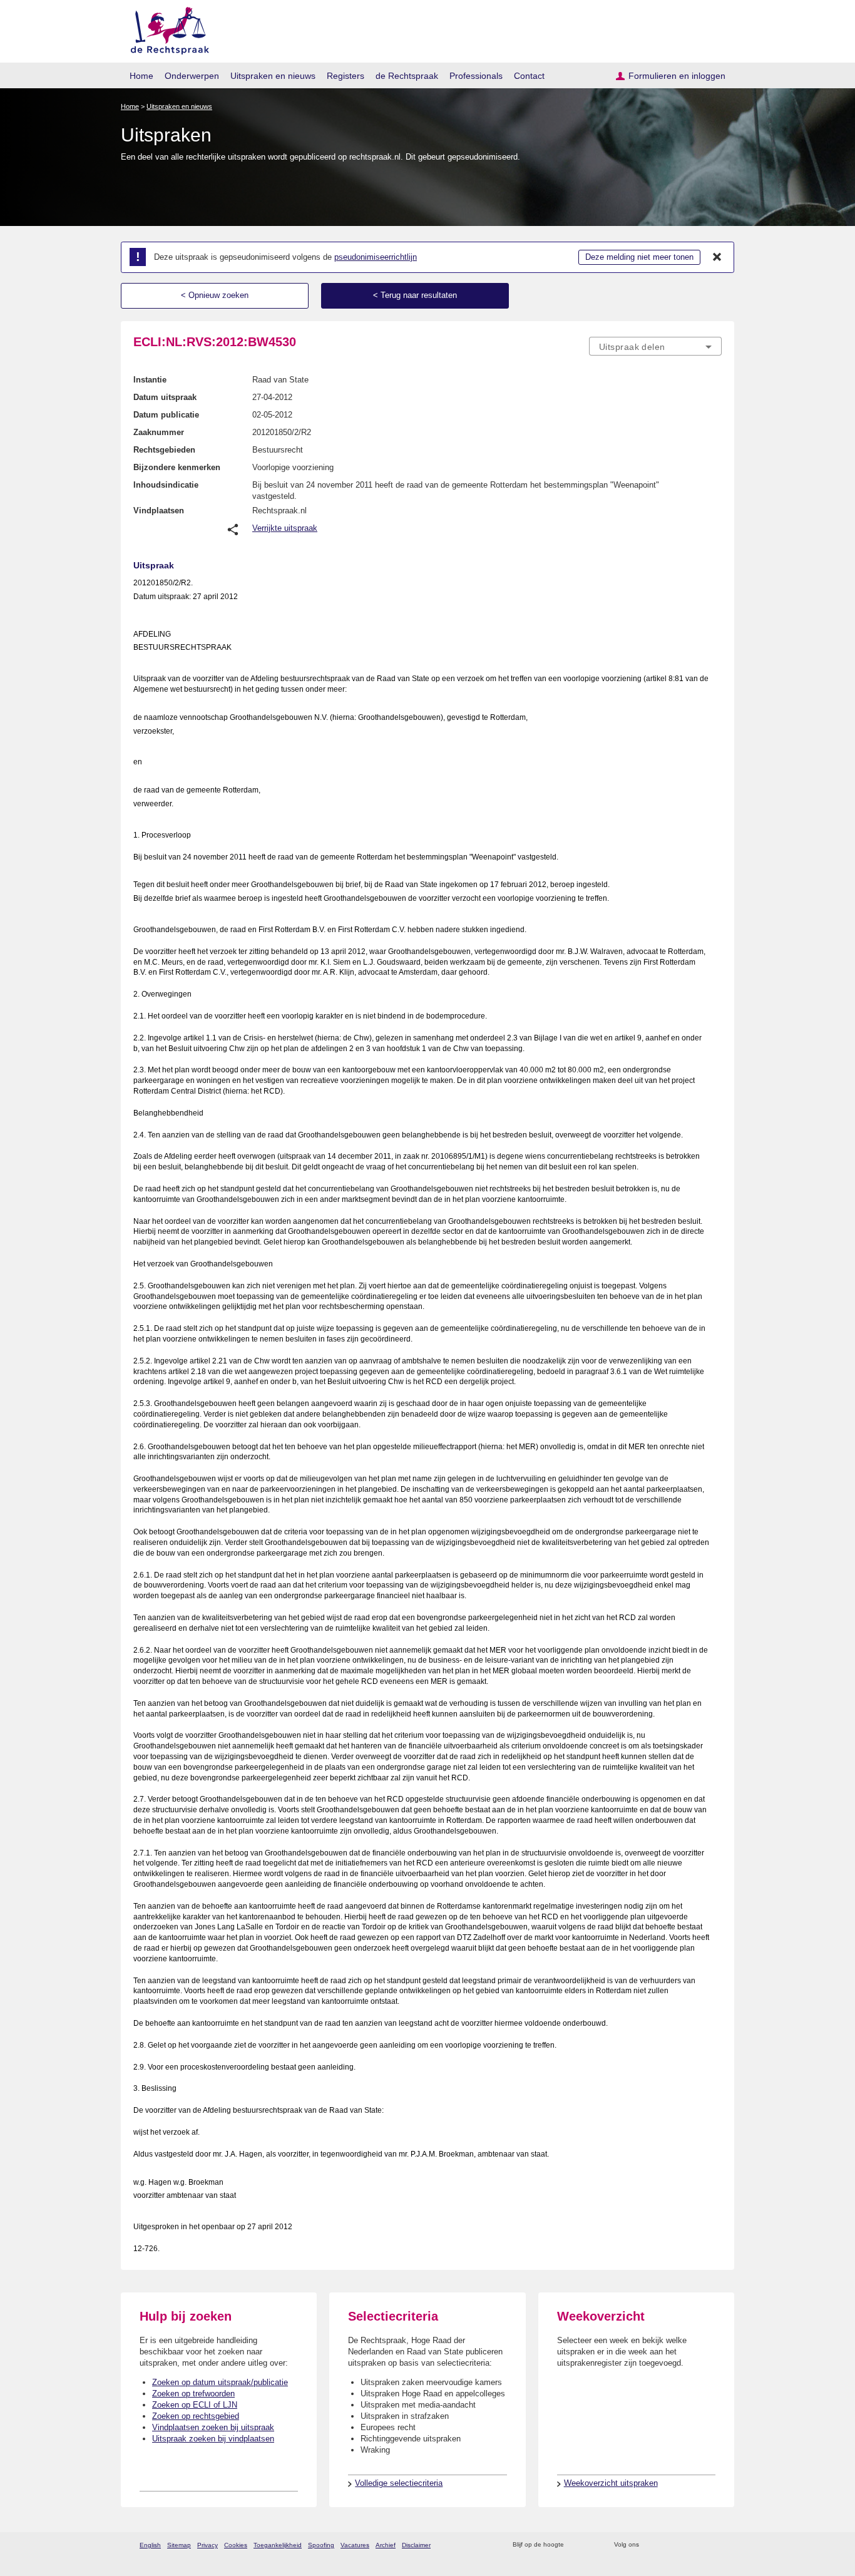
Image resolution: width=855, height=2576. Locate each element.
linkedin (699, 2545)
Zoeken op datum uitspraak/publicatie (220, 2382)
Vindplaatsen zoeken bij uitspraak (213, 2427)
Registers (346, 76)
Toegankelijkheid (278, 2545)
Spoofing (321, 2545)
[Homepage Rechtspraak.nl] (166, 28)
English (150, 2545)
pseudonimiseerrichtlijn (376, 257)
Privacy (207, 2545)
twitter (650, 2545)
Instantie (150, 380)
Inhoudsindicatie (166, 485)
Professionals (476, 76)
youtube (715, 2545)
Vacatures (355, 2545)
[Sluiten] (717, 257)
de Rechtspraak (407, 76)
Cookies (236, 2545)
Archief (386, 2545)
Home (141, 76)
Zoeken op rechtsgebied (196, 2416)
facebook (666, 2545)
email (592, 2545)
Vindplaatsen (159, 511)
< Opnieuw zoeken (215, 295)
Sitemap (179, 2545)
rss (576, 2545)
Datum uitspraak (165, 397)
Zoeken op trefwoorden (193, 2394)
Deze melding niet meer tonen (639, 257)
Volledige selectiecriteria (399, 2483)
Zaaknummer (159, 432)
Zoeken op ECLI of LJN (195, 2405)
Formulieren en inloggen (677, 76)
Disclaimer (416, 2545)
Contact (529, 76)
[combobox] (655, 346)
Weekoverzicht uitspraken (611, 2483)
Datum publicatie (166, 415)
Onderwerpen (192, 76)
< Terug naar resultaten (415, 295)
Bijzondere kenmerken (177, 467)
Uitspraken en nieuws (273, 76)
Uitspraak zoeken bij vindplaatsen (213, 2439)
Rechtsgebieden (164, 450)
